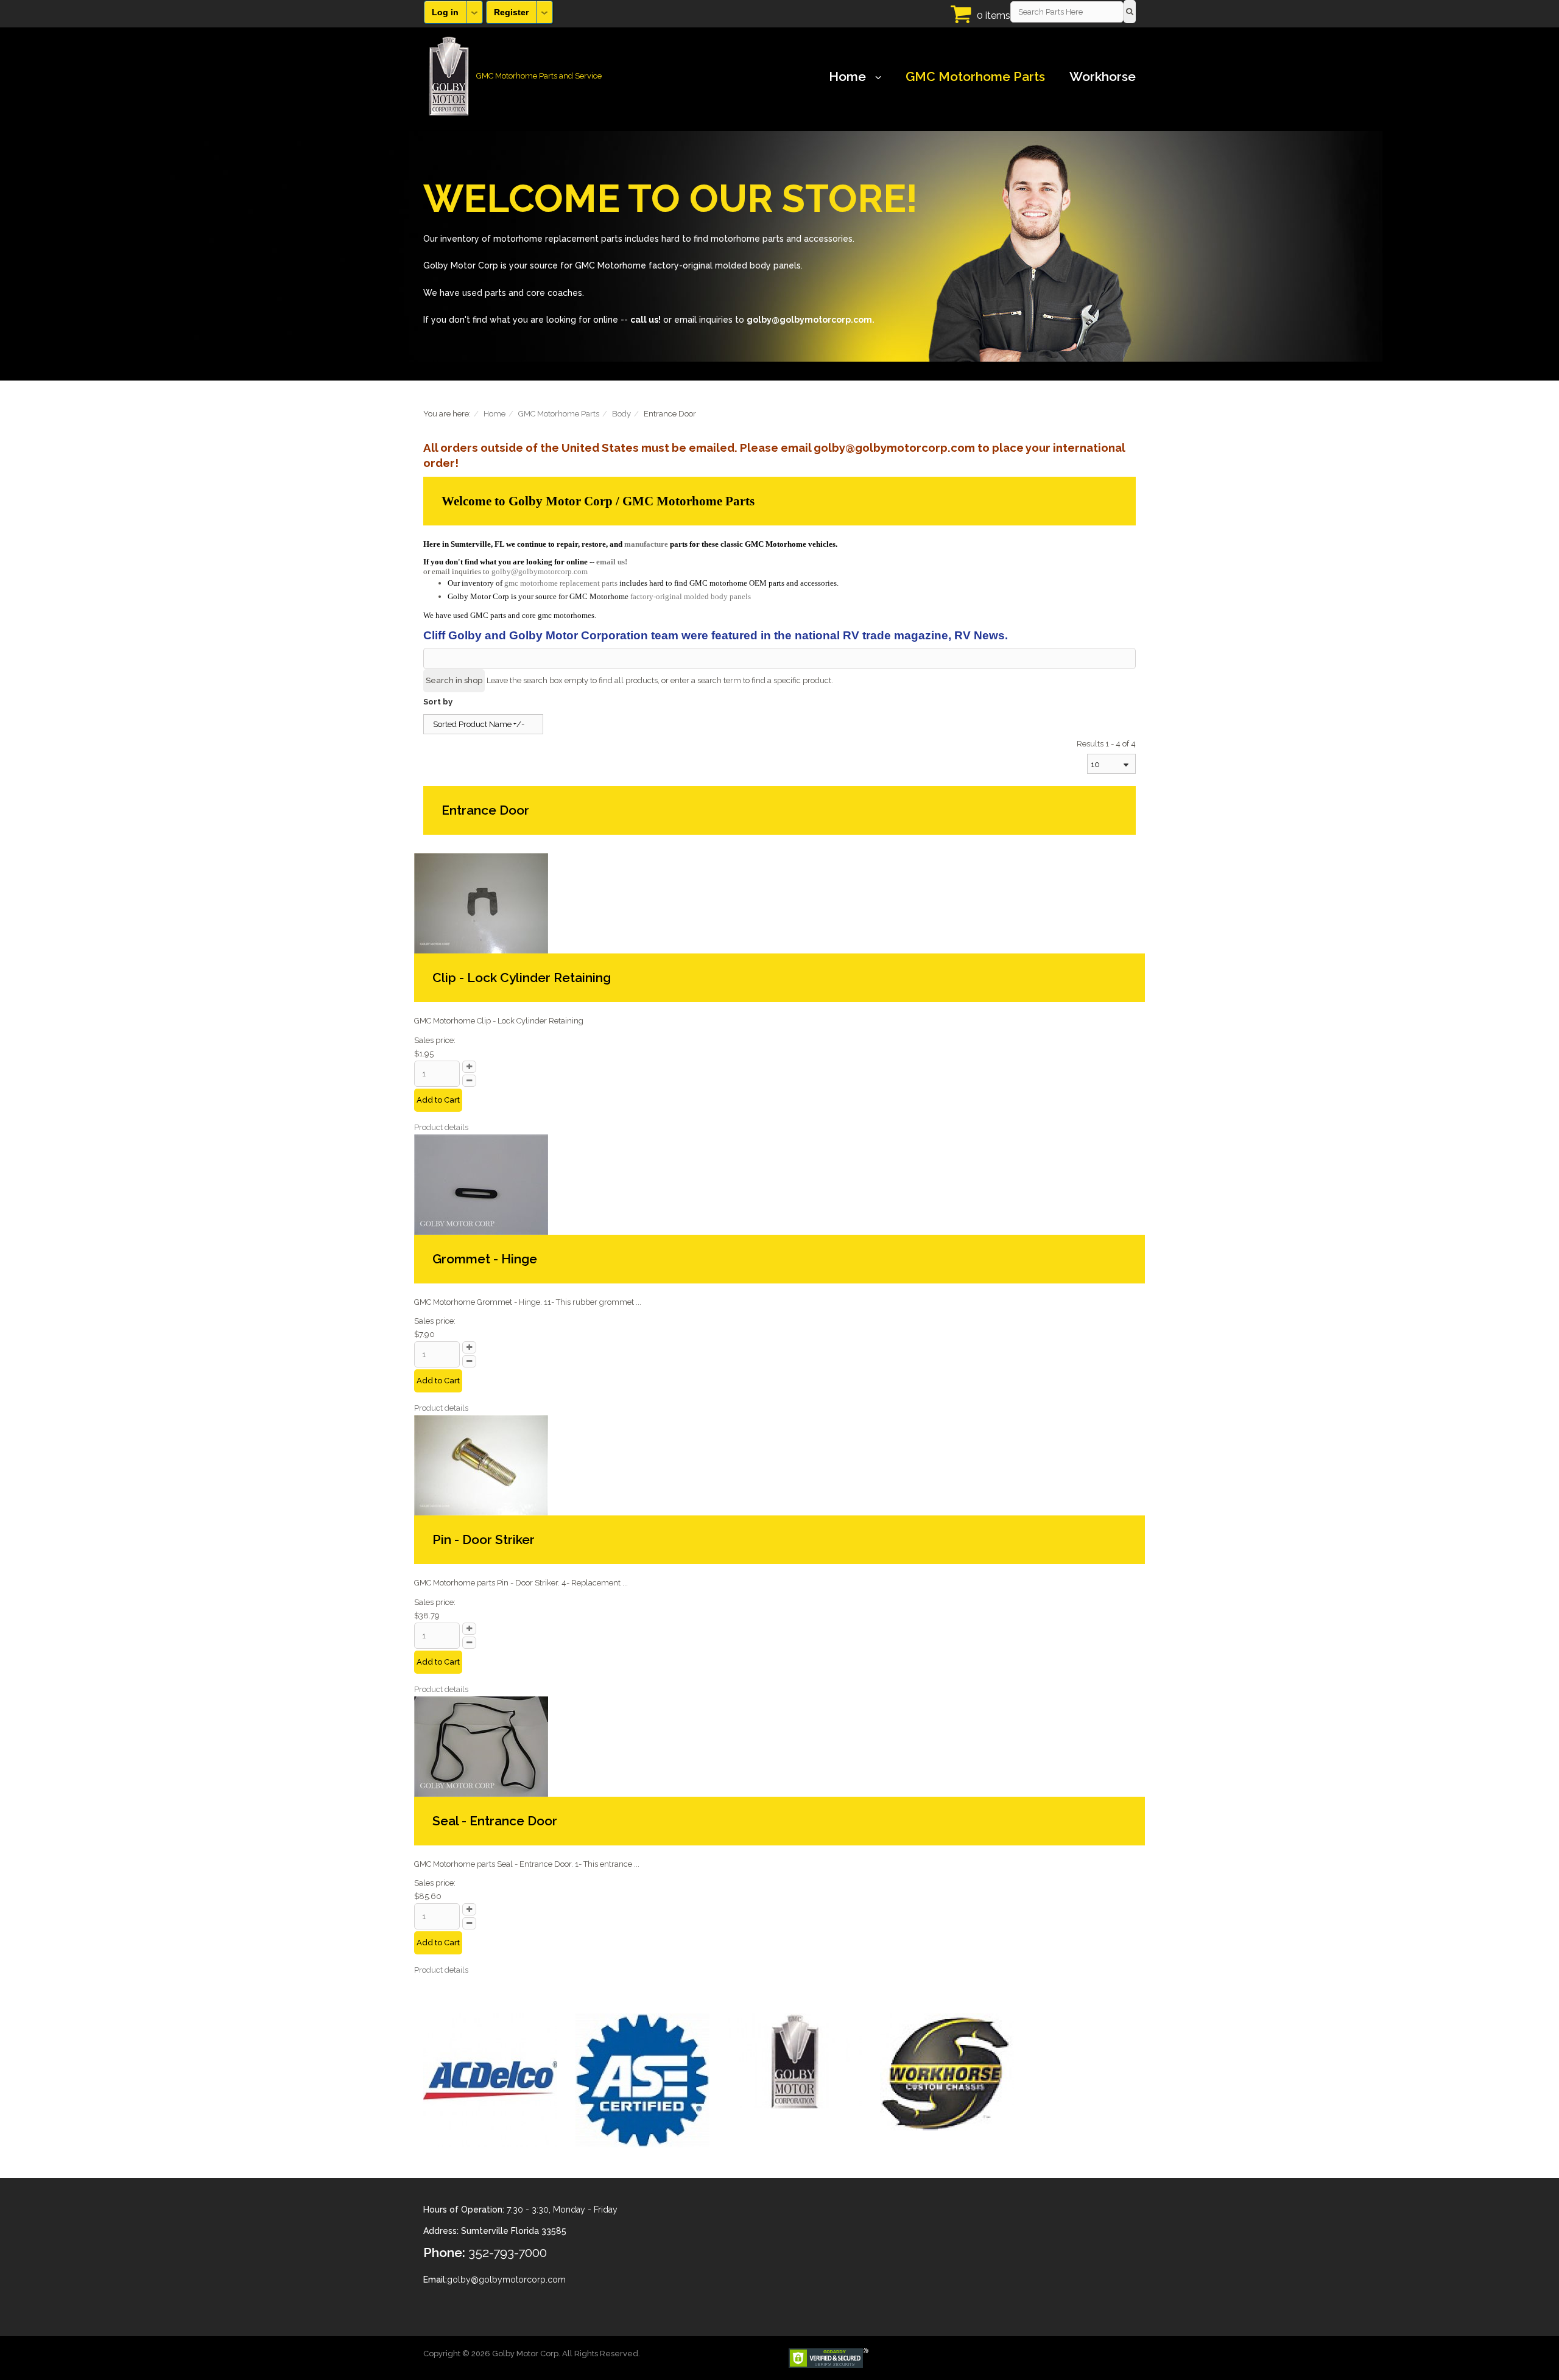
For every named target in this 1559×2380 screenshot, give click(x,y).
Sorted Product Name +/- (479, 724)
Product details (441, 1127)
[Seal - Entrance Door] (481, 1745)
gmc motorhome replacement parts (561, 583)
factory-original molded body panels (691, 596)
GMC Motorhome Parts (975, 77)
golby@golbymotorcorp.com (540, 571)
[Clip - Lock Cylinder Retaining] (481, 903)
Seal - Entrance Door (495, 1821)
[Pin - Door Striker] (481, 1465)
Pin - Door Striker (484, 1539)
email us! (612, 562)
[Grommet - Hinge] (481, 1183)
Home (847, 77)
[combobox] (1111, 764)
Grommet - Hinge (485, 1259)
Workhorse (1103, 77)
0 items (994, 16)
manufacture (646, 544)
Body (621, 414)
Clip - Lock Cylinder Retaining (522, 978)
